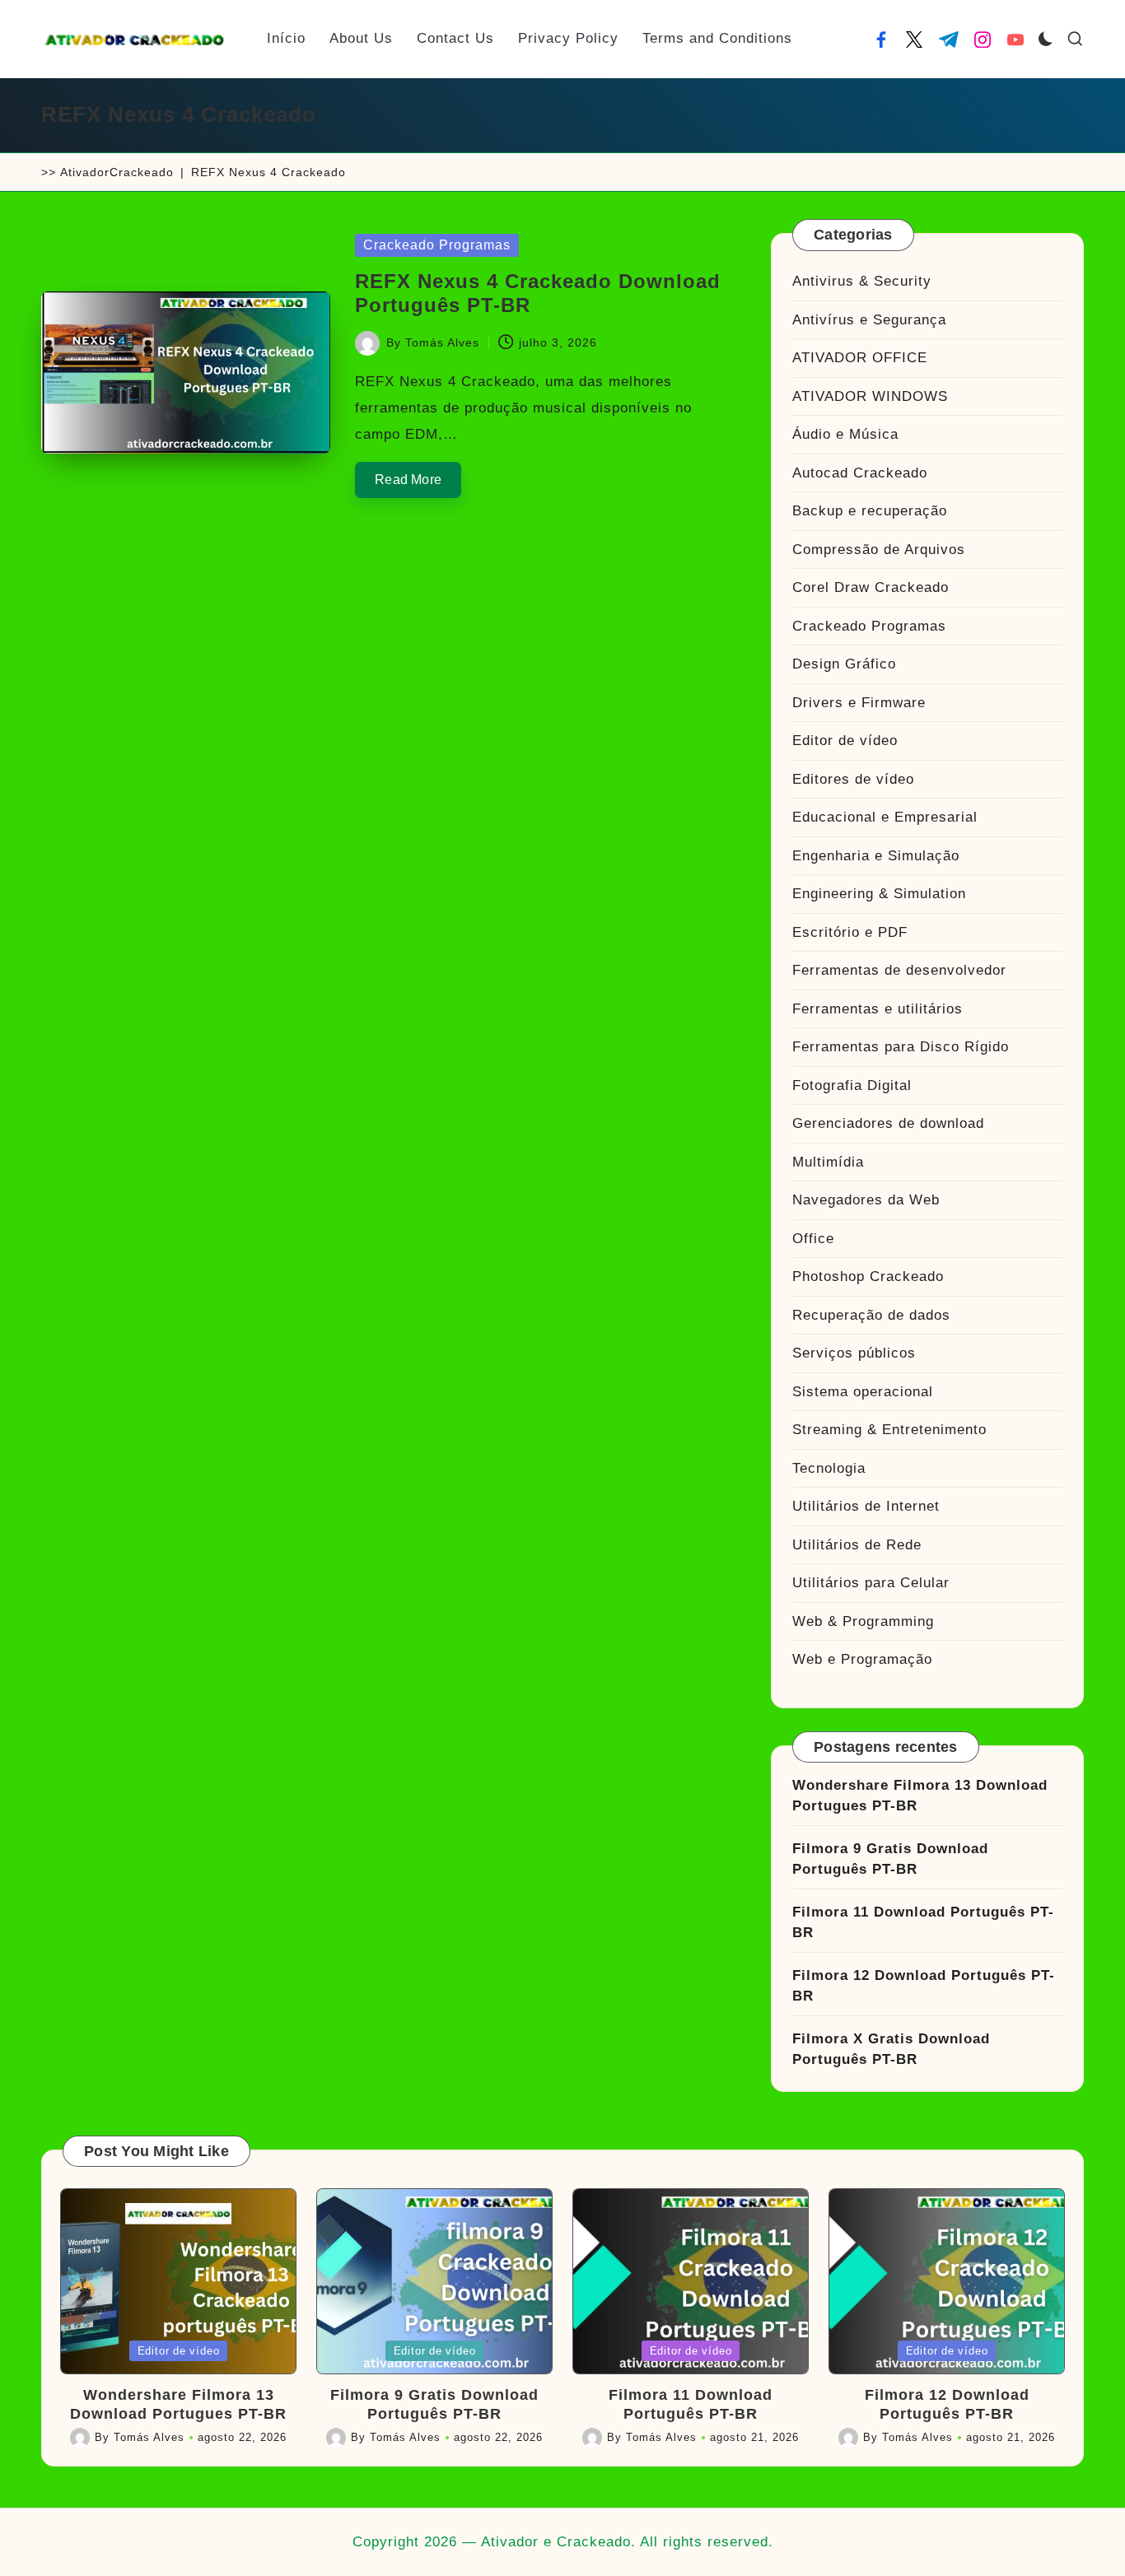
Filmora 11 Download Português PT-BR (923, 1923)
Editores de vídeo (853, 779)
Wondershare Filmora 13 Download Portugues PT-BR (920, 1796)
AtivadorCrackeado (117, 172)
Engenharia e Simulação (876, 856)
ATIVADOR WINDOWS (870, 396)
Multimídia (828, 1162)
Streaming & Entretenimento (889, 1430)
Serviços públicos (854, 1353)
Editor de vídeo (845, 741)
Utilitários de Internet (866, 1506)
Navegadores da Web (866, 1200)
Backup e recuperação (870, 511)
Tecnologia (829, 1468)
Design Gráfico (844, 664)
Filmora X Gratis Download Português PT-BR (891, 2050)
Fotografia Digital (852, 1085)
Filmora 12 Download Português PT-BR (924, 1986)
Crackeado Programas (437, 245)
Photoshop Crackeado (868, 1276)
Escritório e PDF (850, 932)
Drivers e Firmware (859, 703)
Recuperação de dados (871, 1315)
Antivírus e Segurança (869, 320)
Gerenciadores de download (888, 1123)
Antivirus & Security (862, 281)
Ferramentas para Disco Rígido (901, 1047)
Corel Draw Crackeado (871, 587)
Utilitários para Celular (871, 1583)
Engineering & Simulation (879, 894)
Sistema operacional (863, 1392)
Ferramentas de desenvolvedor (899, 970)
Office (813, 1239)
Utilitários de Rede (857, 1545)
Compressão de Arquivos (879, 550)
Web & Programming (863, 1621)
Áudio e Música (845, 434)
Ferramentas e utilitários (878, 1009)
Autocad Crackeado (860, 473)
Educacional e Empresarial (885, 817)
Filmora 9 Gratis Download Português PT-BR (890, 1859)
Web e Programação (862, 1659)
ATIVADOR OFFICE (860, 358)
